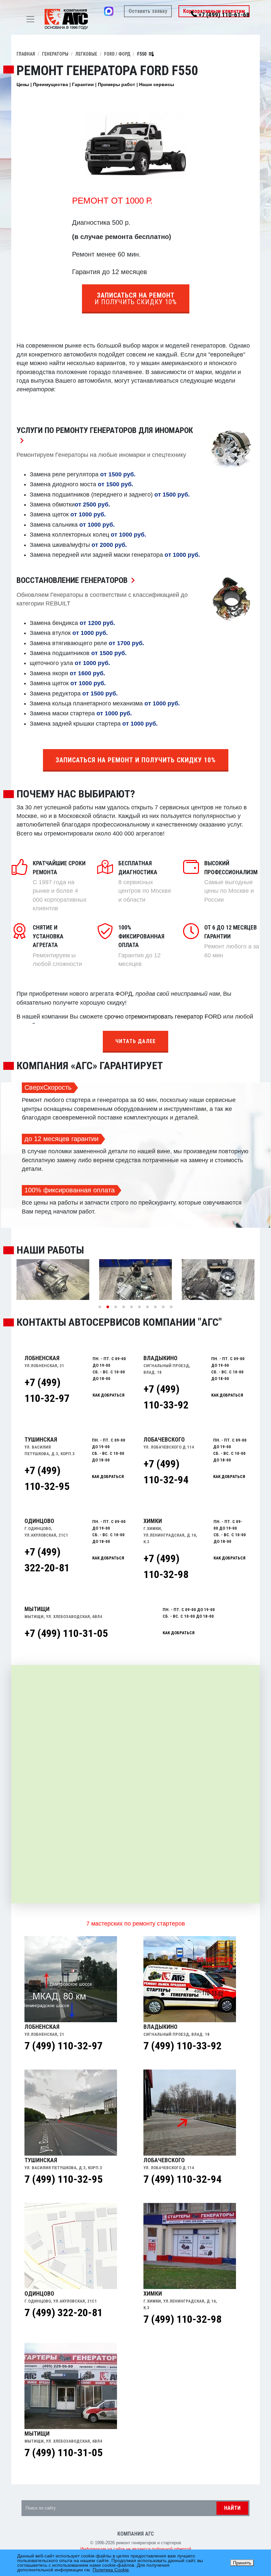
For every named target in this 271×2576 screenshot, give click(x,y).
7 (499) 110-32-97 (63, 2046)
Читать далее (135, 1041)
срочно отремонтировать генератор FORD (163, 1017)
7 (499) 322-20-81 (63, 2313)
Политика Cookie (111, 2570)
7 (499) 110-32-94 (182, 2179)
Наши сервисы (157, 84)
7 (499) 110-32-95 (63, 2179)
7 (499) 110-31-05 (63, 2453)
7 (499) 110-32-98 (182, 2319)
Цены (23, 84)
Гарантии (83, 84)
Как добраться (179, 1633)
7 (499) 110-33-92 (182, 2046)
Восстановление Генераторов (77, 580)
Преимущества (51, 84)
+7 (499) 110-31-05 (66, 1633)
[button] (100, 1307)
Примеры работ (116, 84)
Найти (232, 2508)
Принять (242, 2563)
